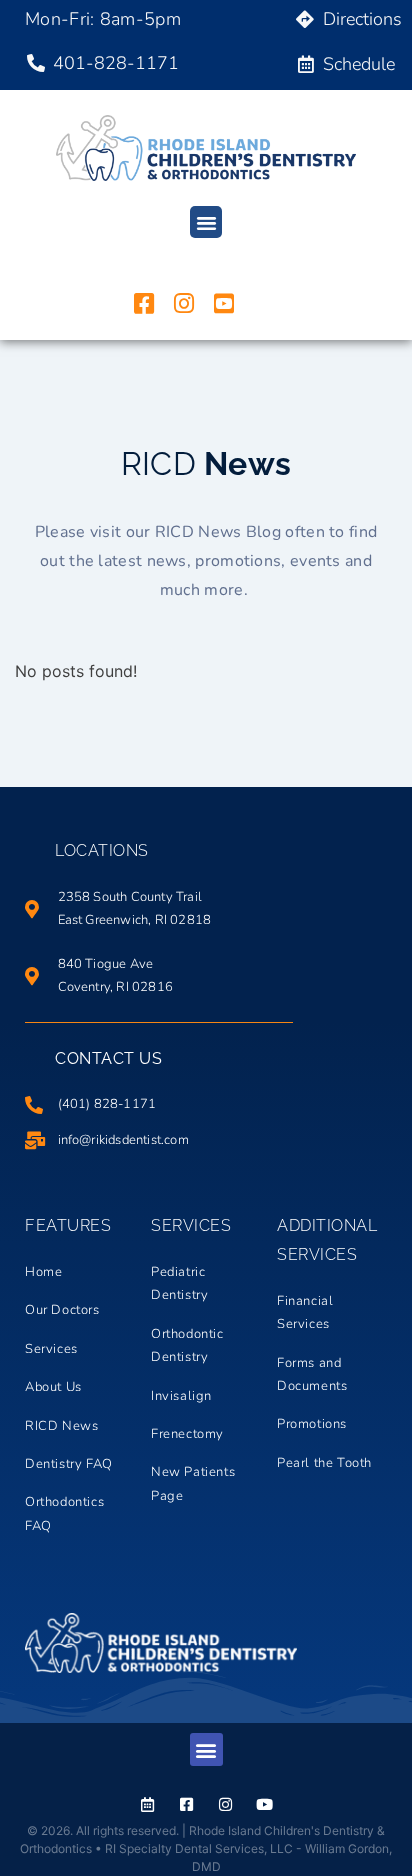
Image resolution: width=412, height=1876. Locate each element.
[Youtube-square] (224, 304)
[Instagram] (184, 304)
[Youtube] (264, 1804)
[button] (206, 222)
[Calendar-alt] (147, 1804)
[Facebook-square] (145, 304)
